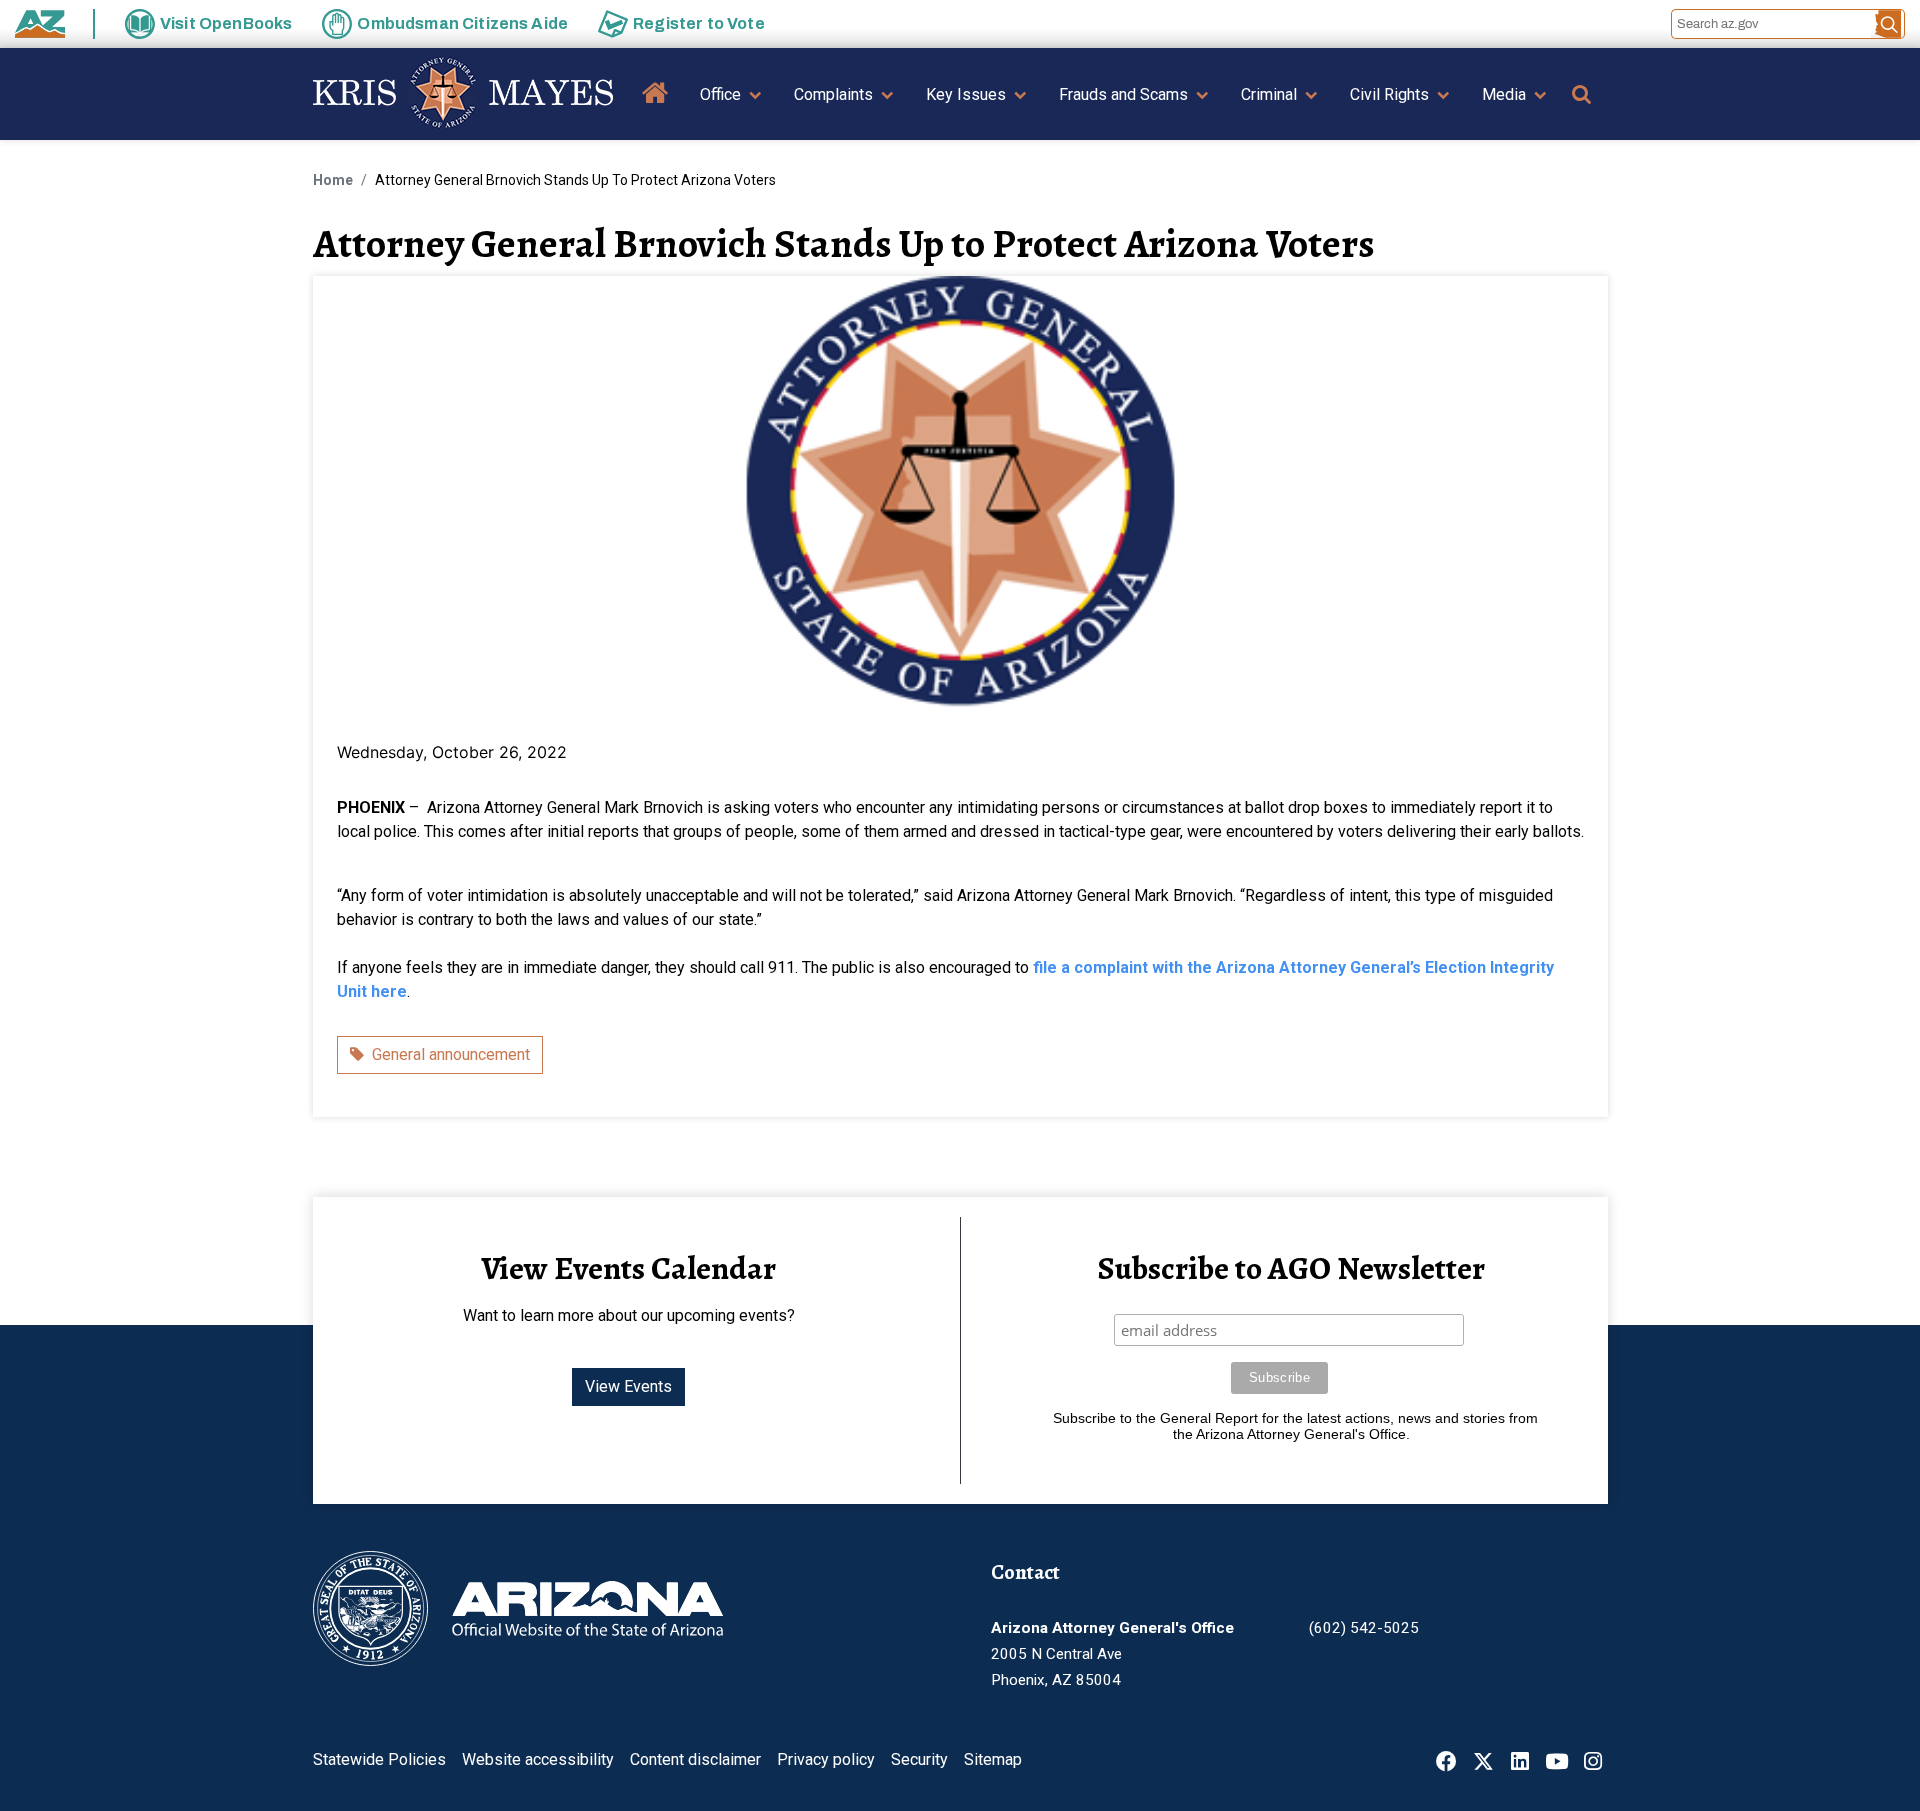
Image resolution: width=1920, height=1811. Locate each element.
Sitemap (993, 1759)
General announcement (451, 1054)
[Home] (463, 94)
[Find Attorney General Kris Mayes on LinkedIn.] (1520, 1763)
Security (919, 1759)
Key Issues (966, 94)
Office (720, 94)
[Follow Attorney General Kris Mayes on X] (1483, 1763)
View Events (628, 1386)
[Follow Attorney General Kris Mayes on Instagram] (1593, 1763)
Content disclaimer (695, 1759)
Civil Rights (1389, 94)
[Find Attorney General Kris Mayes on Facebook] (1446, 1763)
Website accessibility (538, 1759)
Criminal (1269, 94)
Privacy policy (826, 1759)
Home (655, 107)
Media (1504, 94)
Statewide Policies (379, 1759)
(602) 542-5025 (1364, 1628)
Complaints (833, 94)
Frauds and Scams (1123, 94)
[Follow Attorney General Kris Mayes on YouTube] (1556, 1763)
